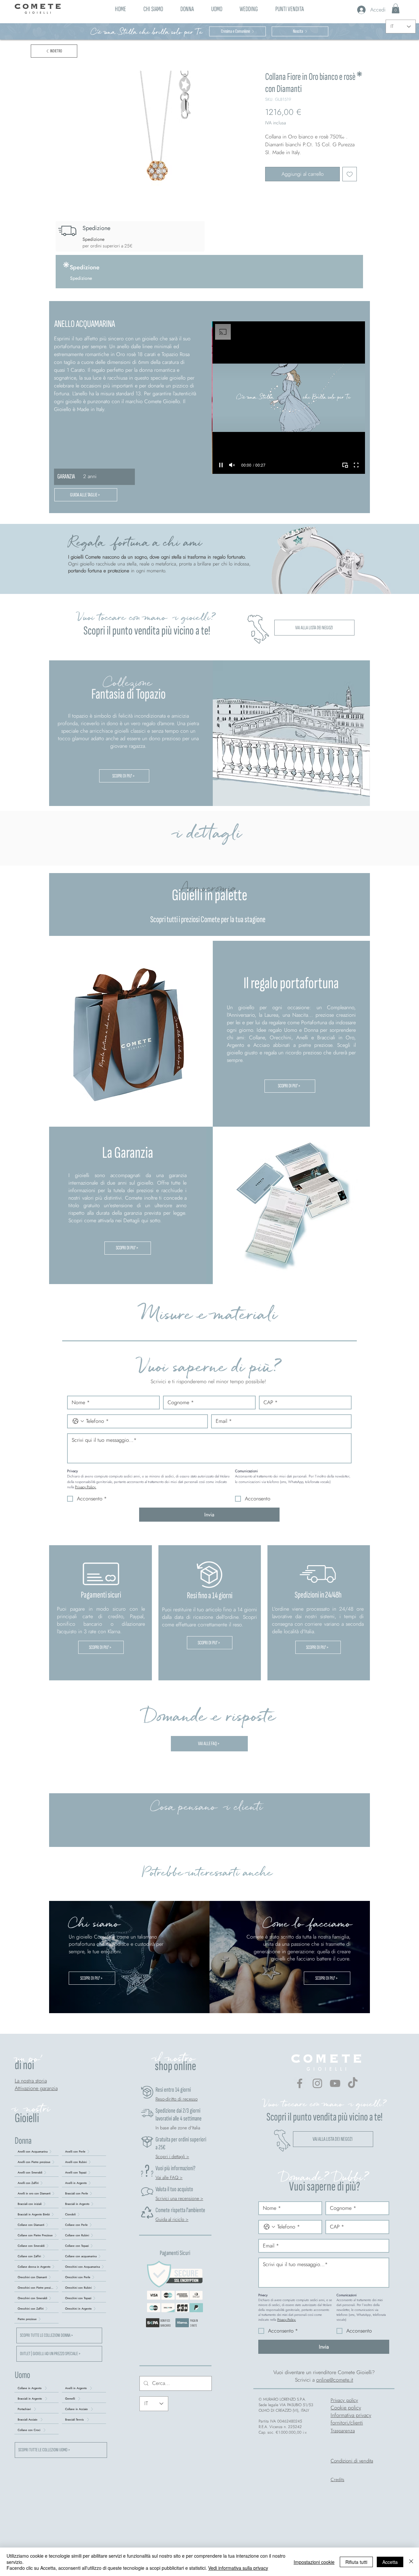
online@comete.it (335, 2380)
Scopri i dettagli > (172, 2156)
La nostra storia (31, 2081)
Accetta (390, 2562)
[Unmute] (232, 465)
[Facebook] (300, 2083)
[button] (187, 8)
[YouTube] (335, 2083)
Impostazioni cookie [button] (314, 2562)
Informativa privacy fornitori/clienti (351, 2419)
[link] (396, 9)
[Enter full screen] (356, 465)
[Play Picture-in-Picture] (345, 465)
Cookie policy (346, 2408)
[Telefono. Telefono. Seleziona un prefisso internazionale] (78, 1421)
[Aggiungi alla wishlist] (350, 174)
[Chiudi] (411, 2562)
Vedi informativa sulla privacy (238, 2568)
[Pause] (221, 465)
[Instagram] (317, 2083)
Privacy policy (344, 2400)
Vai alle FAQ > (169, 2177)
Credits (337, 2479)
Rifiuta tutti (356, 2562)
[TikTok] (353, 2083)
